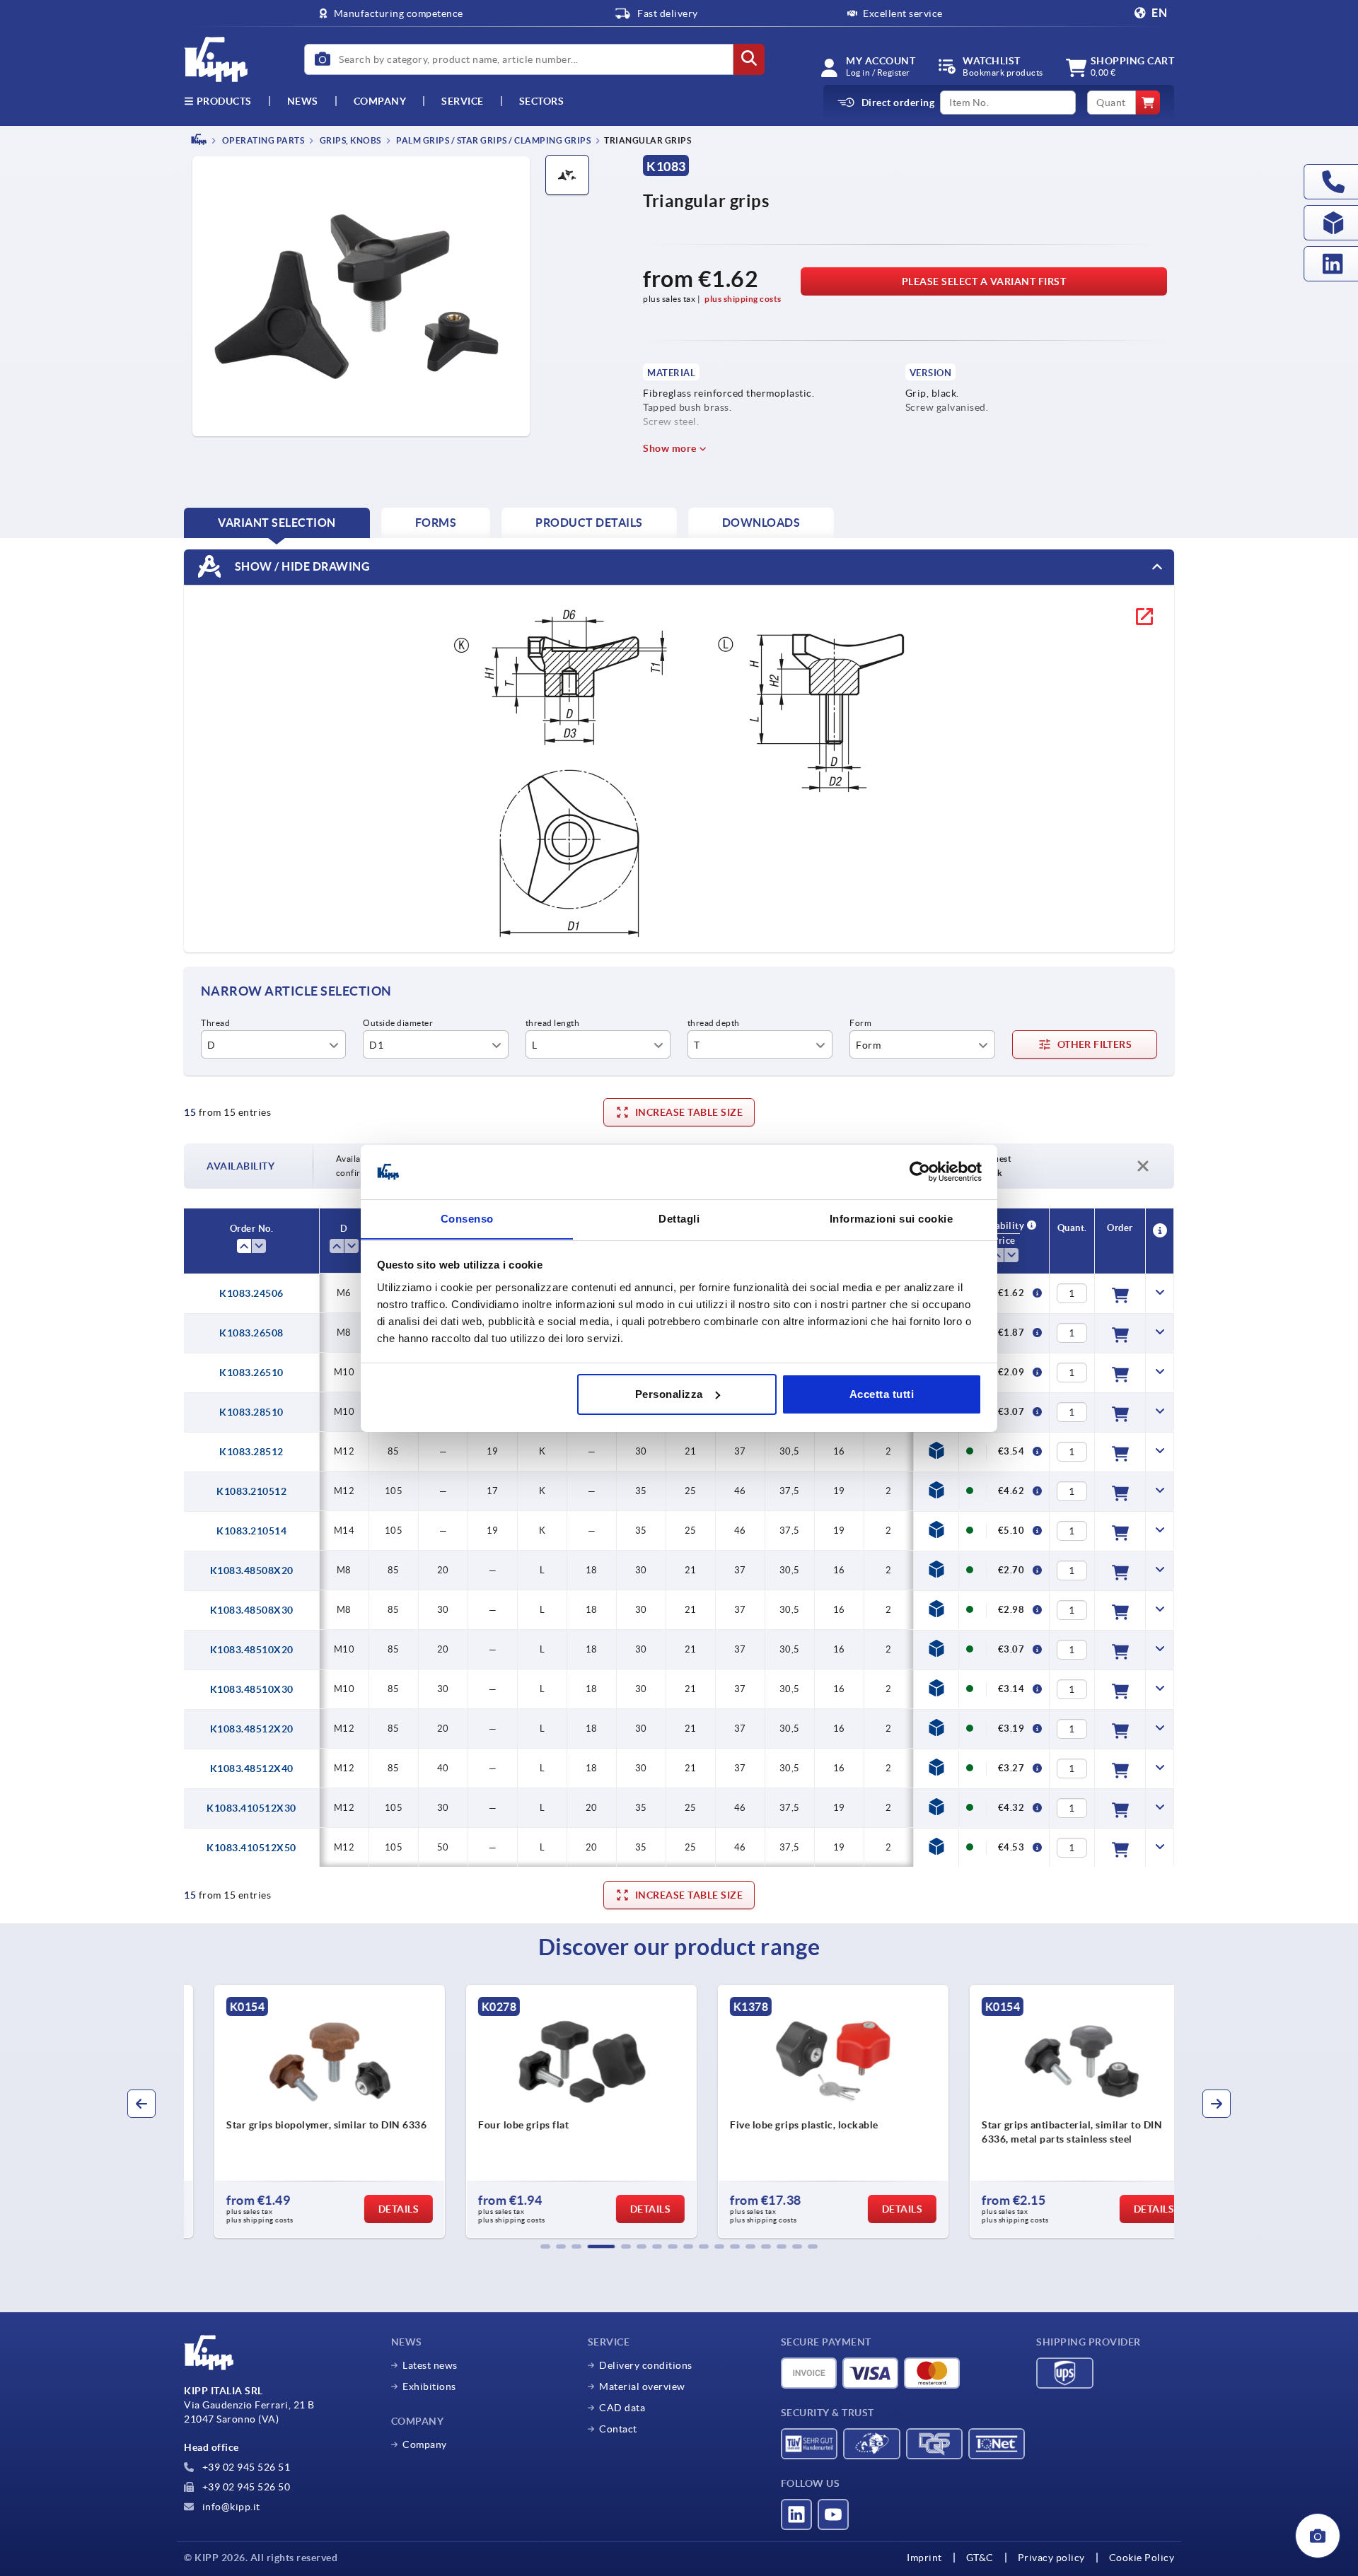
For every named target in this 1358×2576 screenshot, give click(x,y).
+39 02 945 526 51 (245, 2467)
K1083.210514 (251, 1531)
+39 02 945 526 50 (245, 2487)
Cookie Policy (1142, 2558)
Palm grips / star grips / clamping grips (493, 140)
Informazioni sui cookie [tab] (892, 1218)
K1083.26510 (251, 1372)
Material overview (642, 2386)
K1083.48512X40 (252, 1768)
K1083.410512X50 (251, 1848)
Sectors (542, 101)
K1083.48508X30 (252, 1610)
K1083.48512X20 (252, 1729)
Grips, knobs (349, 140)
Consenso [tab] (467, 1218)
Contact (618, 2429)
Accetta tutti (882, 1394)
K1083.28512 (251, 1452)
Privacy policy (1051, 2558)
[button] (545, 2246)
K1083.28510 (251, 1412)
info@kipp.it (230, 2507)
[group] (301, 2111)
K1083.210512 (251, 1491)
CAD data (622, 2408)
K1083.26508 (251, 1333)
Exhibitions (429, 2386)
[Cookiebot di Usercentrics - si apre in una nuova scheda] (920, 1172)
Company (380, 101)
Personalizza (669, 1394)
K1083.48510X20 (252, 1650)
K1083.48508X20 (252, 1570)
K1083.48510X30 (252, 1689)
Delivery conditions (646, 2365)
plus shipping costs (743, 299)
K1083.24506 (251, 1293)
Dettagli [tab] (679, 1218)
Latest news (430, 2365)
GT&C (980, 2558)
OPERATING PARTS (262, 140)
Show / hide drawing (301, 566)
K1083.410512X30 (251, 1808)
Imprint (924, 2558)
